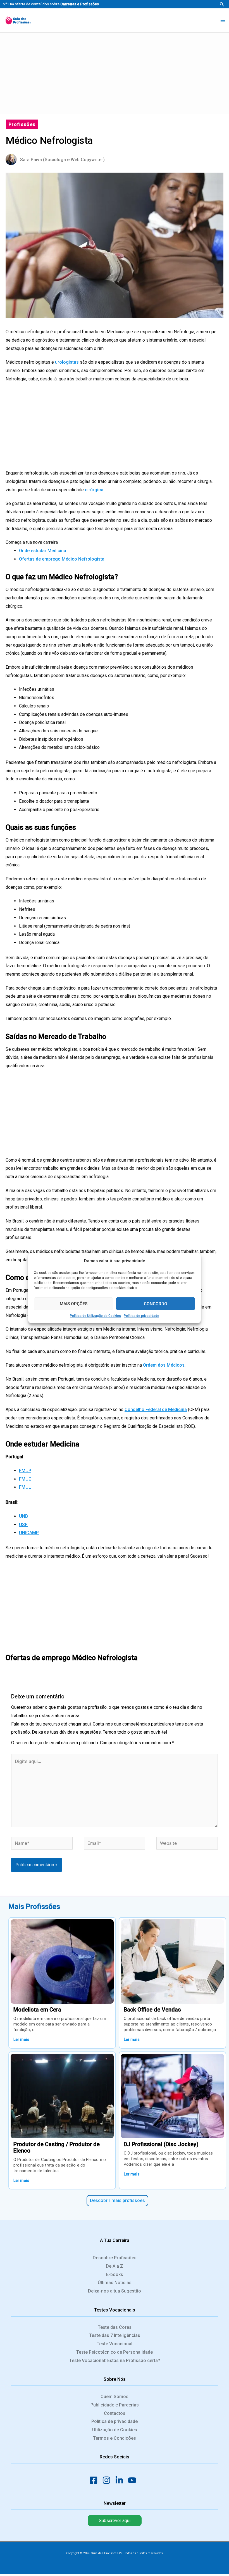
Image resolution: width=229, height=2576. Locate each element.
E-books (115, 2274)
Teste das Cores (115, 2327)
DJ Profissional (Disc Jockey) (161, 2144)
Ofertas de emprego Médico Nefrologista (62, 559)
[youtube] (134, 2480)
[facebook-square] (95, 2480)
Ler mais (21, 2039)
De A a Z (115, 2266)
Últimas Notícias (115, 2283)
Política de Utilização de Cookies (95, 1316)
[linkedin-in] (121, 2480)
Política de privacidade (141, 1316)
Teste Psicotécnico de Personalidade (115, 2352)
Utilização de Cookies (115, 2430)
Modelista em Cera (37, 2010)
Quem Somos (115, 2397)
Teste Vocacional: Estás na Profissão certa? (115, 2361)
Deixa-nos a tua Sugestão (115, 2291)
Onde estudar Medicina (43, 551)
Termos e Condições (115, 2438)
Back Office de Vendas (152, 2010)
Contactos (115, 2413)
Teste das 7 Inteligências (115, 2335)
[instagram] (108, 2480)
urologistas (67, 362)
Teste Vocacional (115, 2344)
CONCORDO (156, 1304)
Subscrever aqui (115, 2521)
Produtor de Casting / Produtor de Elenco (57, 2147)
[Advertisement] (115, 72)
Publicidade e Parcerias (115, 2405)
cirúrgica (94, 490)
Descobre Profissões (115, 2258)
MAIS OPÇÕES (74, 1304)
